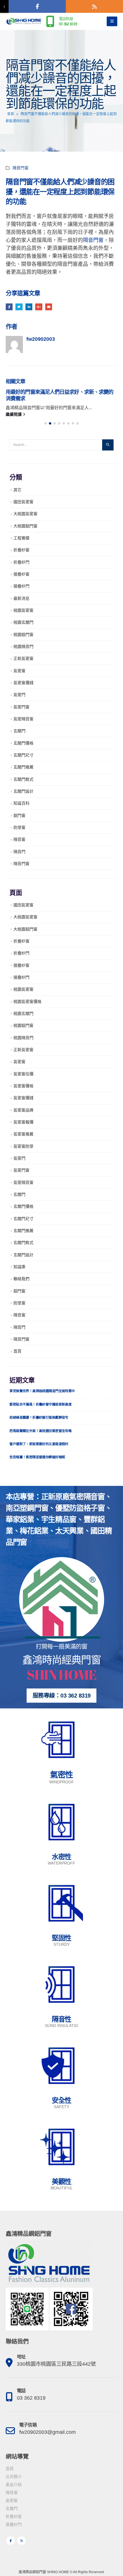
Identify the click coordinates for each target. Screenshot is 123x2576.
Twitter (19, 307)
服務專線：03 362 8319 (62, 1696)
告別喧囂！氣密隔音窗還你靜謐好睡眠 (37, 1457)
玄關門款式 (23, 779)
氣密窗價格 (23, 1086)
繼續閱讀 (14, 414)
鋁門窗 (19, 815)
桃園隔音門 (23, 646)
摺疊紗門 (21, 586)
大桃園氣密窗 (25, 514)
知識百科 (21, 803)
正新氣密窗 (23, 658)
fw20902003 (41, 339)
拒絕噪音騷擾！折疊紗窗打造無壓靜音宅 (39, 1417)
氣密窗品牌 (23, 1110)
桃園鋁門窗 (23, 635)
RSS (21, 2541)
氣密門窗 (21, 707)
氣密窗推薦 (23, 1134)
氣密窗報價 (23, 1122)
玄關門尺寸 (23, 755)
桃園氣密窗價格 (27, 1002)
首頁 (11, 114)
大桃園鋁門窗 (25, 526)
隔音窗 (19, 839)
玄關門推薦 (23, 767)
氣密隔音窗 (23, 719)
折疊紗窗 (21, 550)
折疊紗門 (21, 562)
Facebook (9, 307)
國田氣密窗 (23, 502)
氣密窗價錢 (23, 683)
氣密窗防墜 (23, 1146)
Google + (39, 307)
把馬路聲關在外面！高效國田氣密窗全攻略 (40, 1431)
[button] (45, 423)
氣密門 (19, 695)
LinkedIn (29, 307)
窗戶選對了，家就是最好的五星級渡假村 (39, 1444)
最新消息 (21, 598)
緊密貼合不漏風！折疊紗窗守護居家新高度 (40, 1404)
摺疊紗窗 (21, 574)
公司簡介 (14, 2477)
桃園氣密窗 (23, 610)
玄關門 (19, 731)
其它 (17, 490)
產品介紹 (14, 2485)
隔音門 (19, 852)
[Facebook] (37, 6)
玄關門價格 (23, 743)
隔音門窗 (21, 168)
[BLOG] (94, 6)
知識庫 (19, 1267)
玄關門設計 (23, 791)
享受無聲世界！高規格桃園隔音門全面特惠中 (42, 1391)
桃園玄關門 (23, 622)
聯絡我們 (21, 1279)
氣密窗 (19, 671)
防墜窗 (19, 827)
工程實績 (21, 538)
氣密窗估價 (23, 1074)
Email (49, 307)
